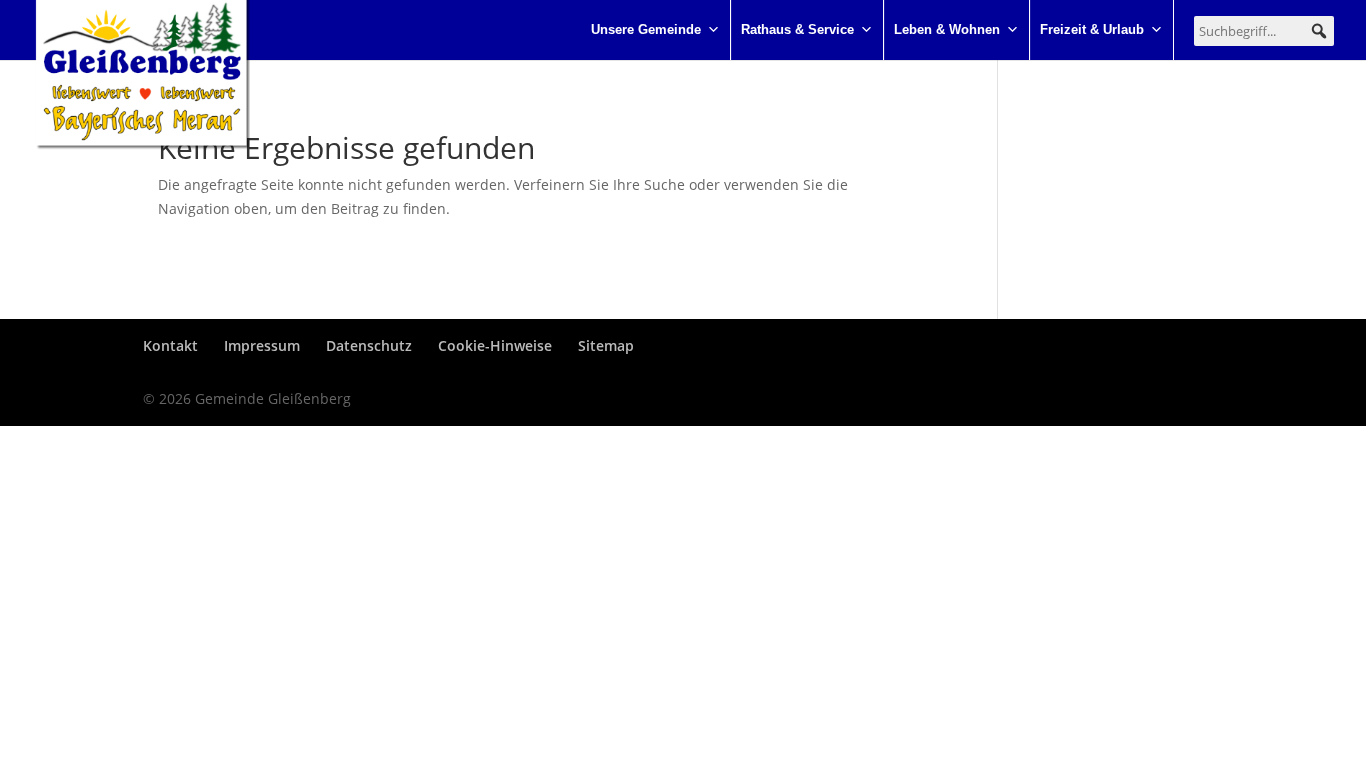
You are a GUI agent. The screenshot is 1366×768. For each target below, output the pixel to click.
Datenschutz (369, 345)
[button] (1319, 31)
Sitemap (606, 345)
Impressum (262, 345)
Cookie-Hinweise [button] (495, 345)
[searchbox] (1264, 31)
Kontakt (170, 345)
